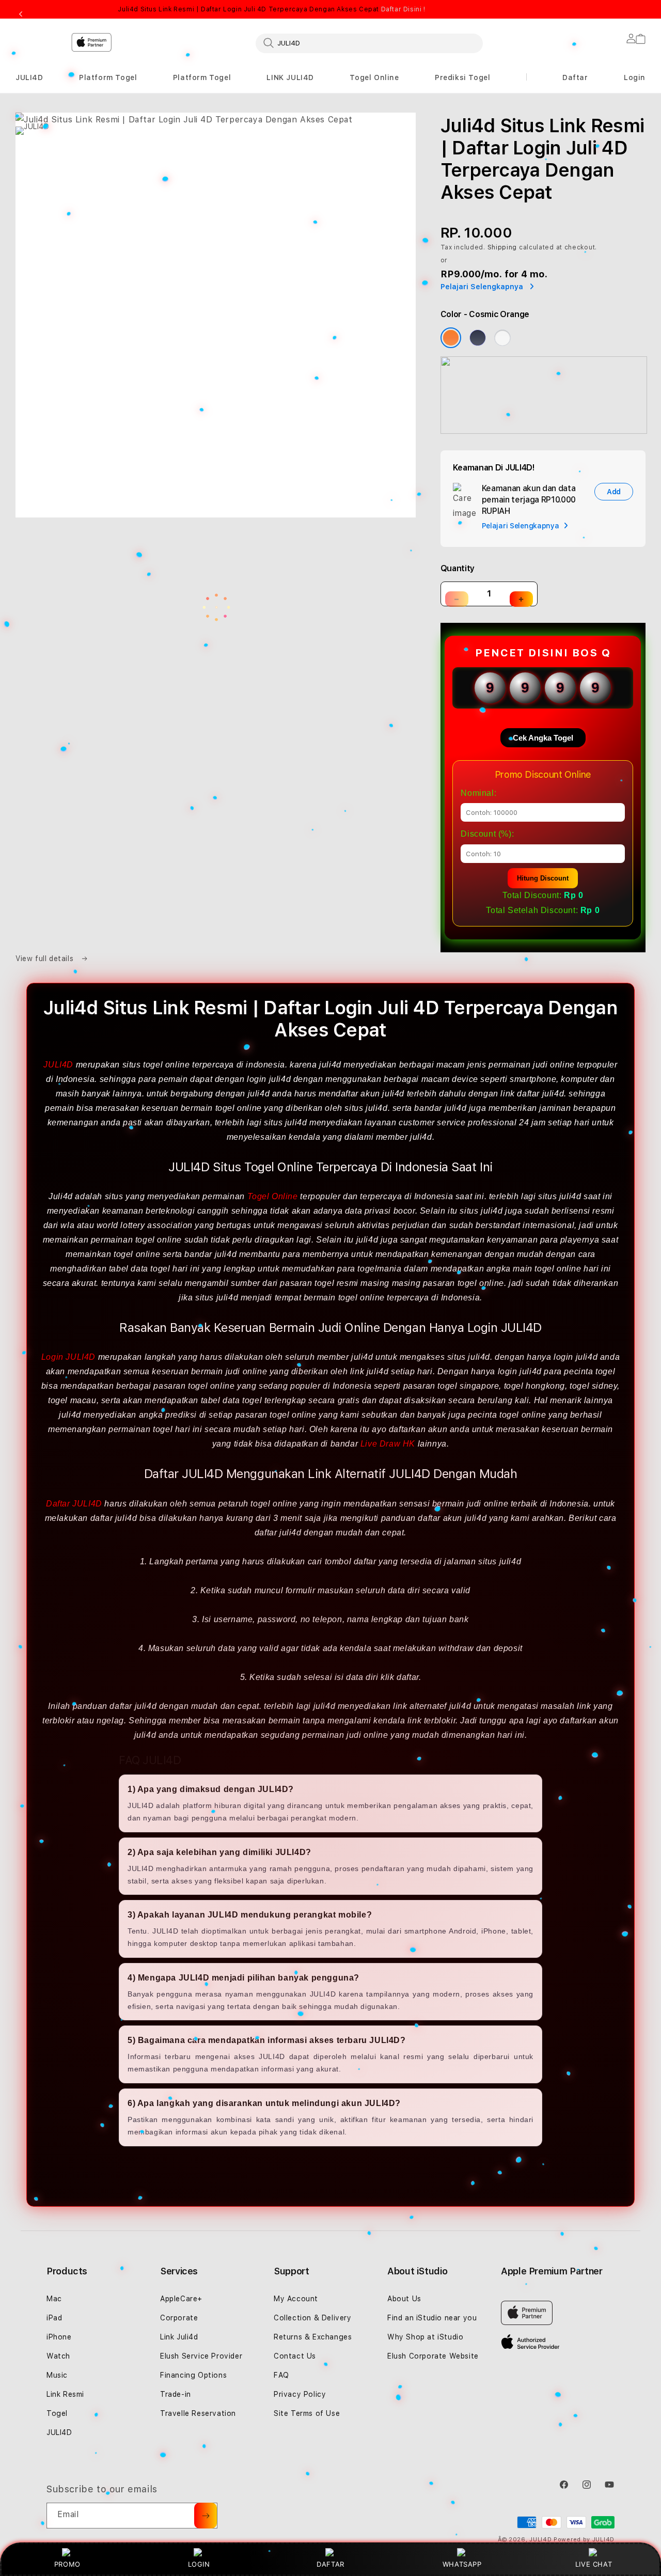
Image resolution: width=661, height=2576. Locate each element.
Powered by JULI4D (584, 2540)
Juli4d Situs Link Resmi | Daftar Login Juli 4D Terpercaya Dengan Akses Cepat (271, 9)
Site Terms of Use (307, 2413)
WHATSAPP (462, 2564)
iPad (54, 2318)
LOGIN (199, 2564)
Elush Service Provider (201, 2356)
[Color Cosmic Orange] (451, 338)
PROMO (67, 2564)
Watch (58, 2356)
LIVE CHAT (594, 2564)
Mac (54, 2299)
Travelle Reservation (198, 2413)
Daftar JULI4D (74, 1504)
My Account (296, 2299)
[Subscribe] (206, 2516)
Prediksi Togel (462, 77)
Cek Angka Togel (543, 738)
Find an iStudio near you (432, 2318)
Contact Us (295, 2356)
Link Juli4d (179, 2337)
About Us (404, 2299)
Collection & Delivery (313, 2318)
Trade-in (176, 2394)
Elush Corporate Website (433, 2356)
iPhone (59, 2337)
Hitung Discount (543, 878)
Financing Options (193, 2375)
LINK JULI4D (290, 77)
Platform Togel (108, 77)
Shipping (502, 247)
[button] (29, 78)
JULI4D (29, 77)
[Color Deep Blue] (478, 338)
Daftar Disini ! (403, 9)
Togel (57, 2413)
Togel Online (374, 77)
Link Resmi (65, 2394)
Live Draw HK (388, 1444)
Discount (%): (487, 834)
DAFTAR (330, 2564)
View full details (46, 959)
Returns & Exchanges (313, 2337)
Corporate (179, 2318)
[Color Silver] (502, 338)
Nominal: (478, 793)
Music (57, 2375)
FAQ (281, 2375)
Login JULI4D (68, 1357)
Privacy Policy (300, 2394)
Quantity (458, 568)
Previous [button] (21, 14)
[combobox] (369, 43)
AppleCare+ (181, 2299)
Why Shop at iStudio (425, 2337)
